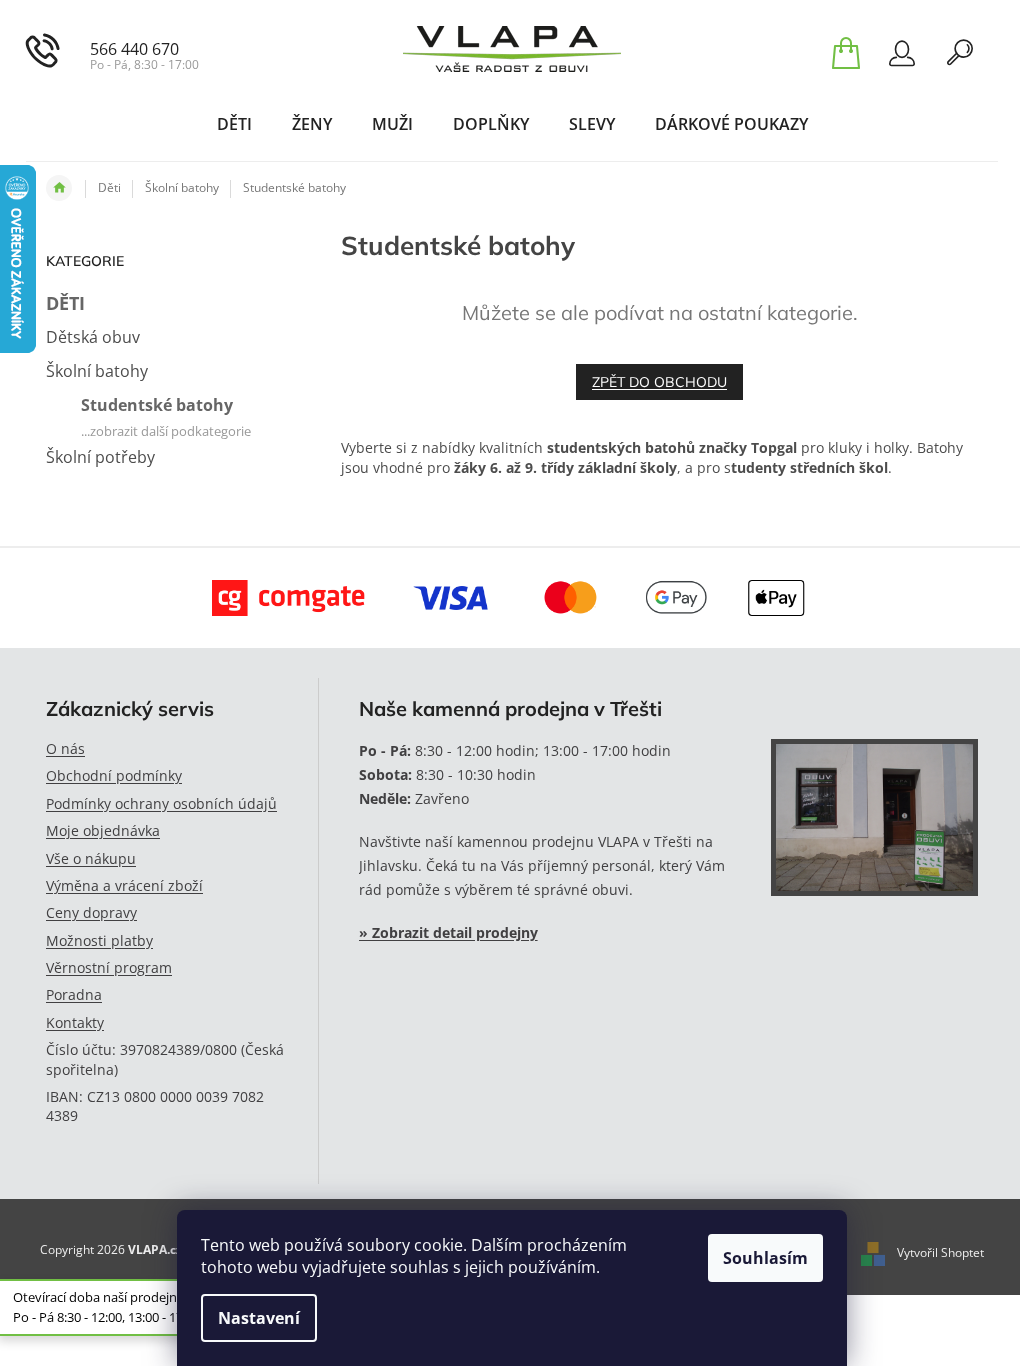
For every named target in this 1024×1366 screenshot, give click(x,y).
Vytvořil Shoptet (940, 1252)
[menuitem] (234, 124)
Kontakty (75, 1022)
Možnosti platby (99, 940)
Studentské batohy (157, 405)
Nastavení (259, 1318)
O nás (65, 748)
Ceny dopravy (91, 912)
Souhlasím (765, 1258)
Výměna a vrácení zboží (124, 885)
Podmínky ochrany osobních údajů (161, 803)
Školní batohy (97, 371)
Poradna (74, 994)
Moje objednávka (103, 830)
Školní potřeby (100, 457)
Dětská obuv (93, 337)
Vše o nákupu (91, 858)
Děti (65, 303)
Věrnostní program (109, 967)
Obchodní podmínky (114, 775)
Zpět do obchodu (659, 382)
